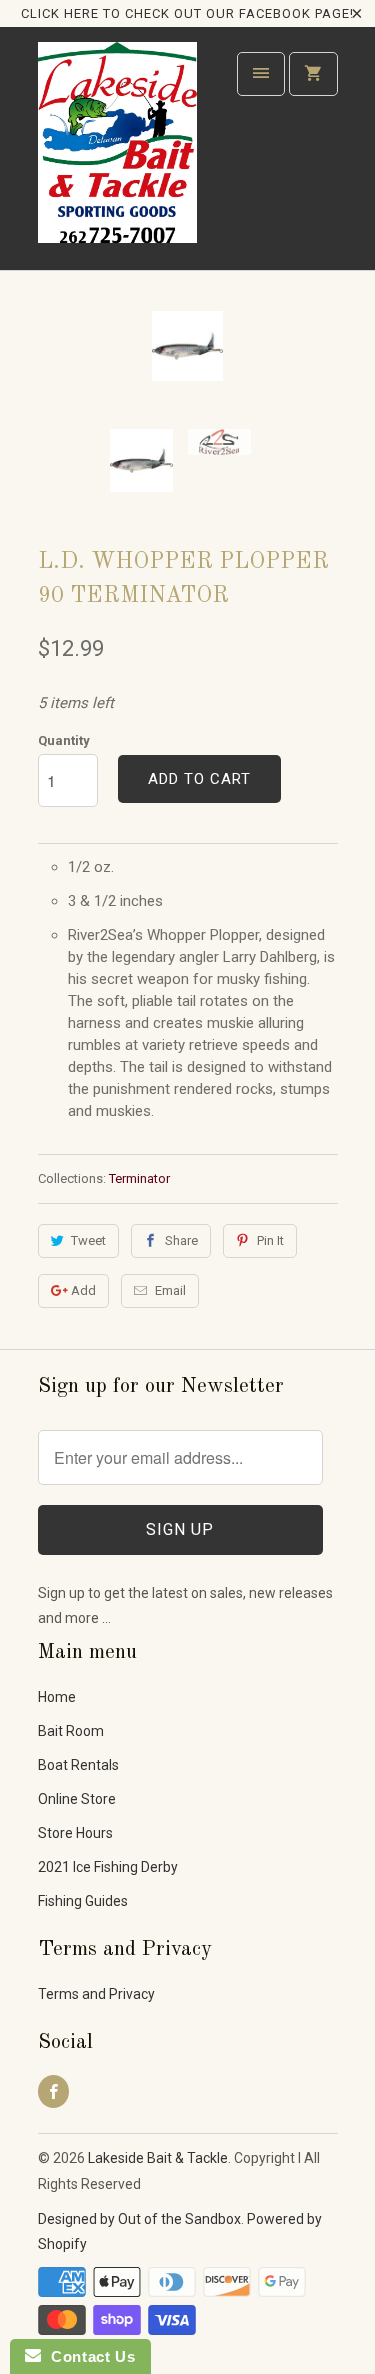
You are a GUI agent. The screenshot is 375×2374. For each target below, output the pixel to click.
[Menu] (261, 74)
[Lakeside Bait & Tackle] (118, 155)
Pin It (270, 1240)
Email (170, 1290)
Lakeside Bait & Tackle (158, 2158)
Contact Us (88, 2356)
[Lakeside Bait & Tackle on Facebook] (53, 2091)
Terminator (139, 1178)
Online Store (77, 1799)
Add (83, 1290)
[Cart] (313, 74)
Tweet (88, 1240)
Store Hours (75, 1833)
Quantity (64, 740)
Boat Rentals (78, 1765)
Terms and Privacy (96, 1994)
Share (181, 1240)
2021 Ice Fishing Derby (108, 1867)
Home (57, 1697)
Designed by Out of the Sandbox (139, 2219)
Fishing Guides (83, 1901)
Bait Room (71, 1731)
